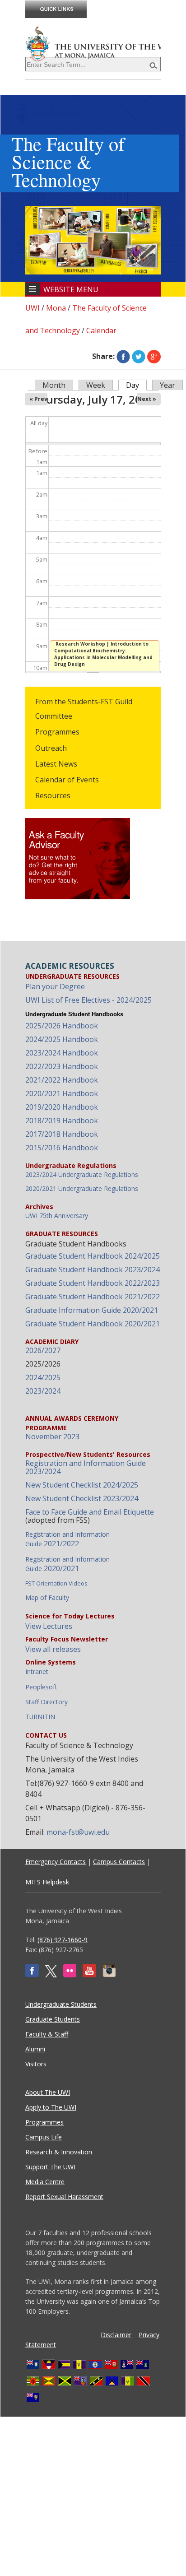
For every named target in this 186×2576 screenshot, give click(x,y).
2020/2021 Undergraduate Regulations (82, 1188)
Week (96, 385)
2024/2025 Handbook (62, 1039)
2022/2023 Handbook (62, 1066)
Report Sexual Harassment (64, 2197)
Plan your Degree (55, 986)
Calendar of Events (67, 780)
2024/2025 (43, 1377)
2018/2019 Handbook (62, 1121)
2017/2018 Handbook (62, 1134)
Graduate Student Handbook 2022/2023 (93, 1283)
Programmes (57, 732)
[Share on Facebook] (123, 356)
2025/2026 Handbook (62, 1026)
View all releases (53, 1649)
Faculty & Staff (47, 2034)
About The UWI (48, 2092)
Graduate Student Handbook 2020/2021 (93, 1324)
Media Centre (45, 2182)
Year (167, 385)
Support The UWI (50, 2167)
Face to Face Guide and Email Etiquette (90, 1512)
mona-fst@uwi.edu (78, 1832)
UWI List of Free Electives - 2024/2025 (88, 1000)
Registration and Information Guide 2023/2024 (86, 1467)
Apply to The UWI (51, 2107)
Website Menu (71, 289)
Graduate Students (53, 2019)
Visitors (36, 2064)
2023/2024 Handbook (62, 1053)
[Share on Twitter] (139, 356)
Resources (53, 795)
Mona (56, 308)
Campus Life (44, 2137)
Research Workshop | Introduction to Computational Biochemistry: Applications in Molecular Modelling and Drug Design (103, 654)
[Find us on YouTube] (89, 1975)
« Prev (38, 399)
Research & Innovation (59, 2152)
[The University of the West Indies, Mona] (93, 43)
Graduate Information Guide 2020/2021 (92, 1310)
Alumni (35, 2049)
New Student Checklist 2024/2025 (82, 1485)
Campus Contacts (119, 1862)
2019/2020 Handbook (62, 1107)
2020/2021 (67, 1564)
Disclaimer (116, 2335)
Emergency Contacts (56, 1862)
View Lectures (49, 1626)
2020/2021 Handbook (62, 1093)
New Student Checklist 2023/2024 (82, 1498)
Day (136, 385)
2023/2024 (43, 1391)
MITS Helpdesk (47, 1882)
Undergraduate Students (61, 2004)
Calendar (101, 330)
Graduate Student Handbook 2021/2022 (93, 1297)
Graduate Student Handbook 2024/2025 (93, 1256)
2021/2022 (67, 1539)
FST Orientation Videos (56, 1583)
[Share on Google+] (154, 356)
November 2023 (52, 1437)
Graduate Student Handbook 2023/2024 (93, 1269)
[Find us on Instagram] (109, 1975)
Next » (147, 399)
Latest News (56, 764)
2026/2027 (43, 1350)
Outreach (51, 748)
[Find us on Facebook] (32, 1975)
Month (54, 385)
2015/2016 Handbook (62, 1148)
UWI (33, 308)
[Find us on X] (51, 1975)
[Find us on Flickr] (70, 1975)
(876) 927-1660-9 (63, 1940)
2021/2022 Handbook (62, 1080)
